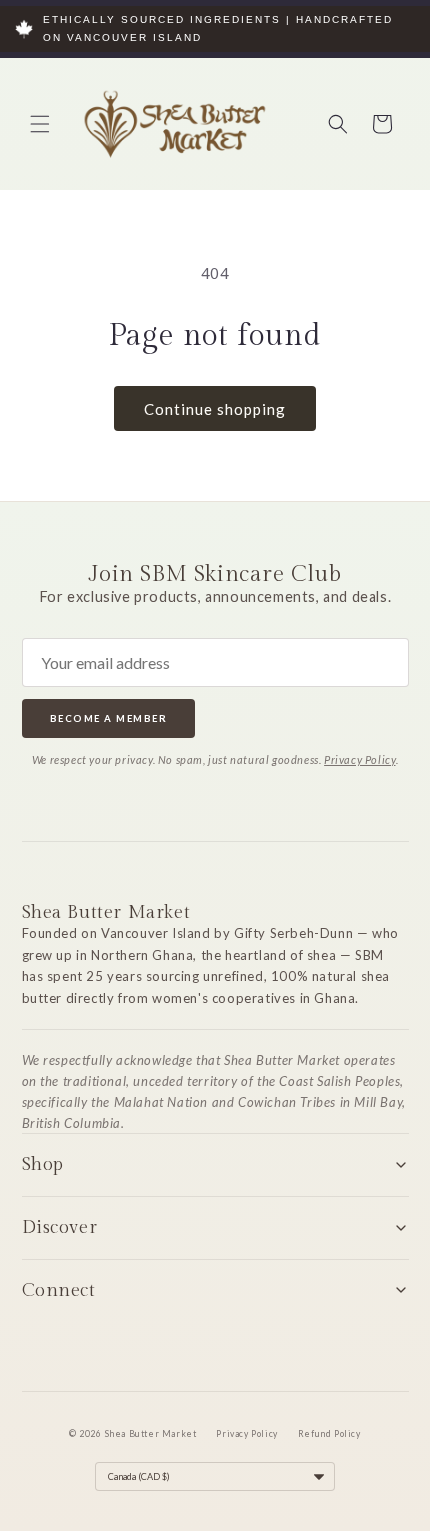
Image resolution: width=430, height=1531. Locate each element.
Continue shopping (215, 409)
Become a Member (109, 718)
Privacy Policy (359, 759)
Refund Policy (329, 1434)
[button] (40, 124)
